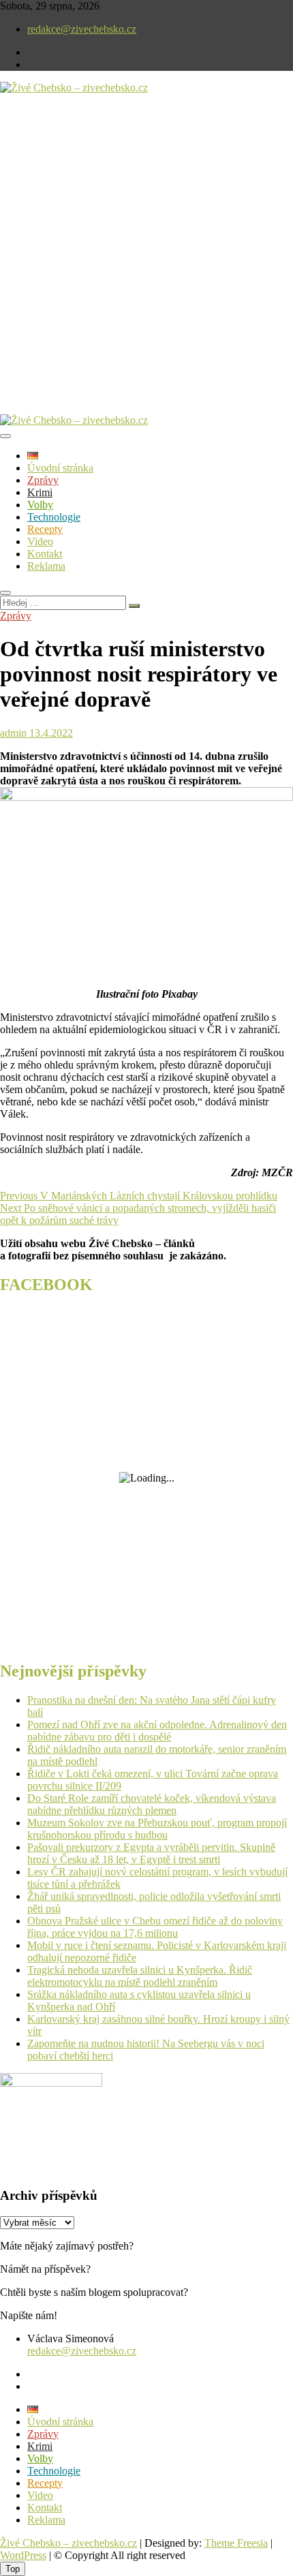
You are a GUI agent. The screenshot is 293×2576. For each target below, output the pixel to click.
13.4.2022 (50, 733)
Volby (40, 505)
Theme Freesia (236, 2543)
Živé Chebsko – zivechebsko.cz (68, 2543)
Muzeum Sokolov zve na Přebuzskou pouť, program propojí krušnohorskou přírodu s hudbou (157, 1829)
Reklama (46, 566)
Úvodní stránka (60, 468)
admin (13, 733)
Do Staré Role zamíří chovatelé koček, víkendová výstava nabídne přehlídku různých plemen (152, 1804)
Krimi (40, 492)
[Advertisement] (146, 265)
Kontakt (45, 554)
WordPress (23, 2555)
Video (40, 541)
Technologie (54, 517)
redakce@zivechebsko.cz (82, 29)
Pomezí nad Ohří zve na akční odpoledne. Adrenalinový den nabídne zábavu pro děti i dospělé (157, 1731)
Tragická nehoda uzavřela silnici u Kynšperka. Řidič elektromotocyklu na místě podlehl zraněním (140, 1976)
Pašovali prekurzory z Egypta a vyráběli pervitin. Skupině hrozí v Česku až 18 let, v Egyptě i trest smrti (151, 1853)
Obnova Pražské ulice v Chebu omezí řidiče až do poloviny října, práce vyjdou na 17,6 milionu (155, 1927)
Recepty (45, 529)
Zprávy (43, 480)
